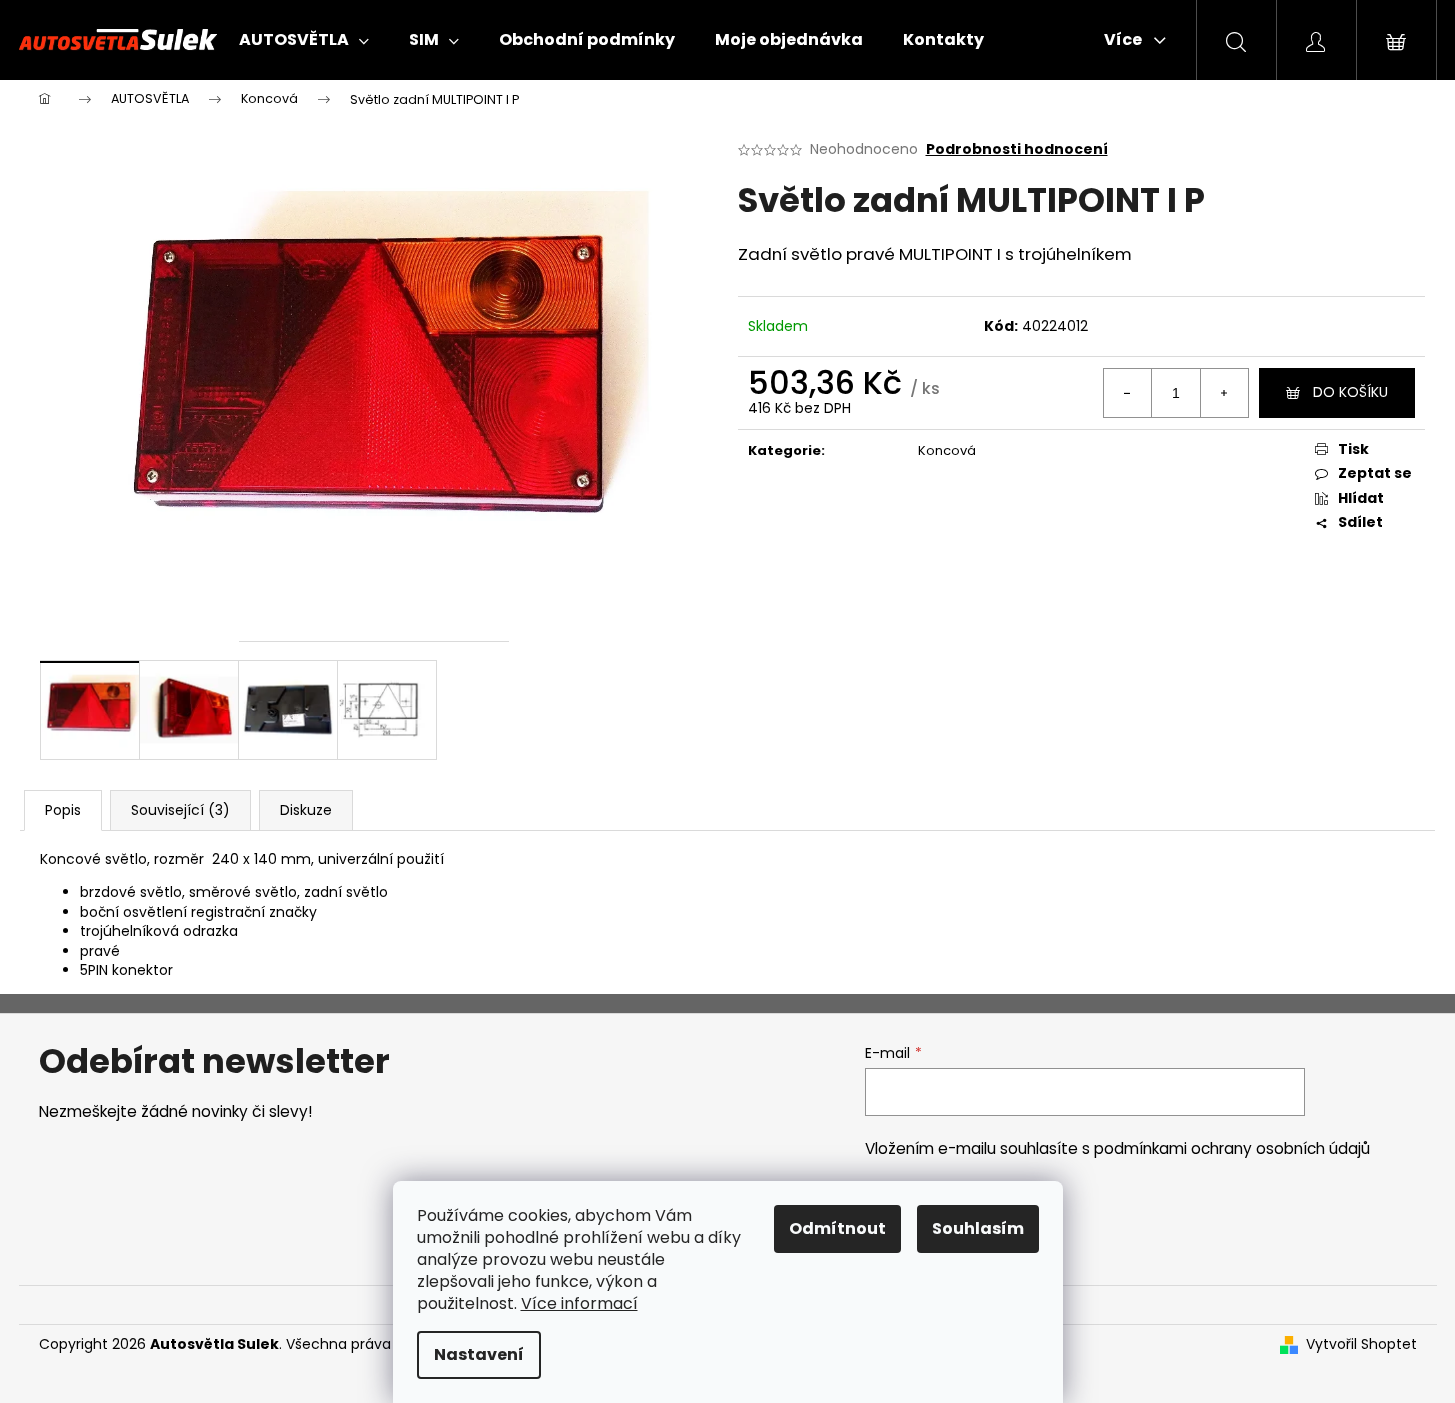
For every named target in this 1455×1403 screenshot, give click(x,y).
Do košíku (1350, 392)
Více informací (579, 1303)
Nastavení (479, 1354)
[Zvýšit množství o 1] (1224, 393)
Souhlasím (978, 1228)
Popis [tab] (63, 810)
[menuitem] (304, 40)
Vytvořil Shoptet (1361, 1344)
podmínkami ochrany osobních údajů (1232, 1148)
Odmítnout (837, 1228)
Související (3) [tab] (180, 810)
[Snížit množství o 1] (1128, 393)
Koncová (947, 450)
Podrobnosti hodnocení (1017, 149)
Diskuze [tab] (306, 810)
